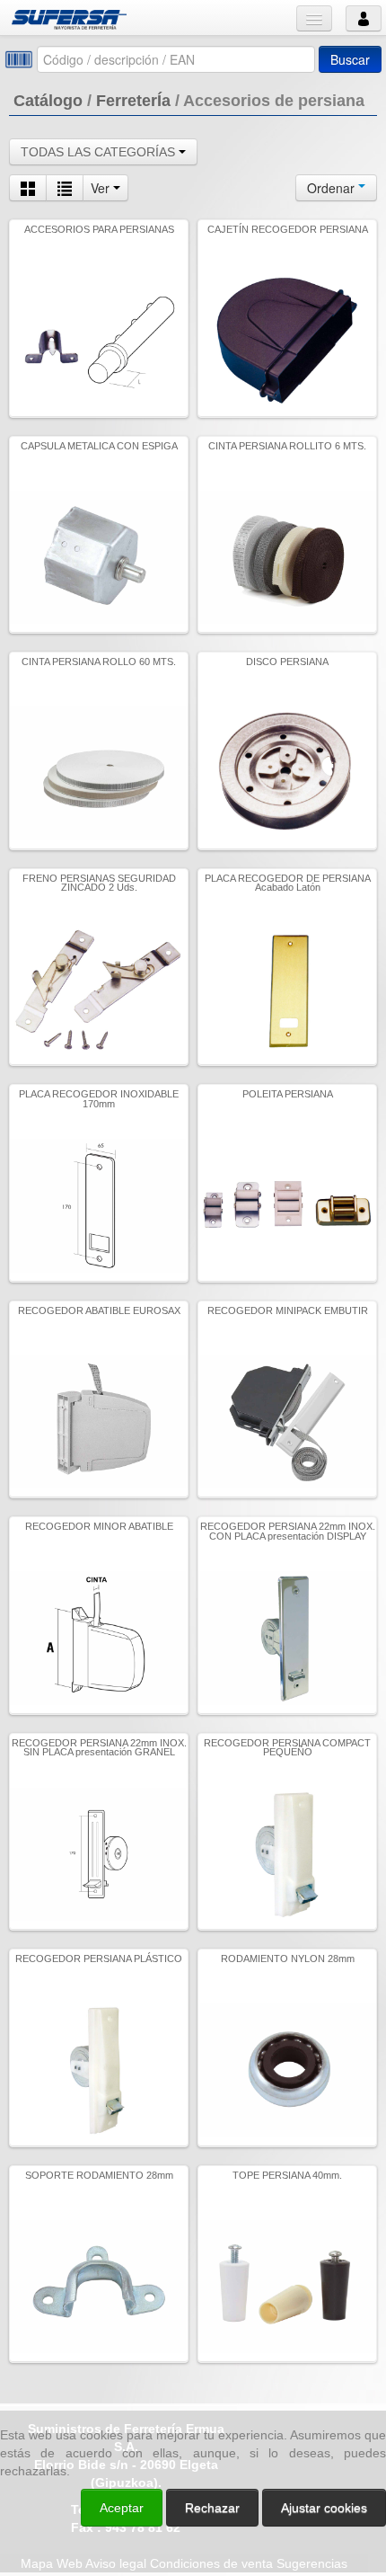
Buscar (350, 59)
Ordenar (333, 188)
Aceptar (122, 2508)
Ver (102, 188)
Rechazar (212, 2508)
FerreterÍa (133, 101)
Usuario (364, 18)
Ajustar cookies (172, 2387)
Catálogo (48, 101)
